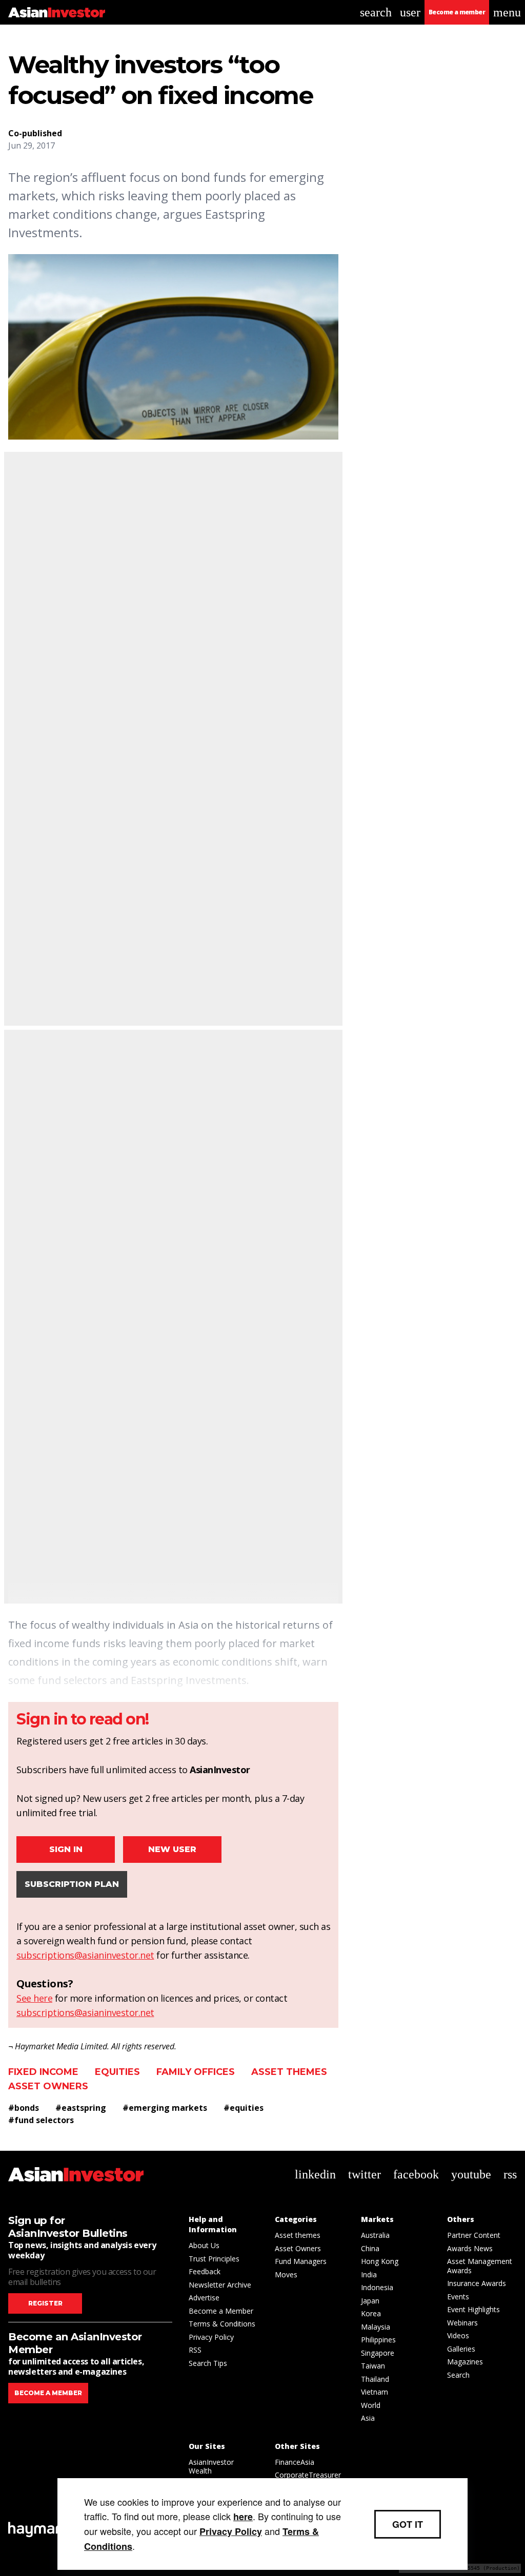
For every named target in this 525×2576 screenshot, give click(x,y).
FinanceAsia (295, 2462)
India (369, 2274)
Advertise (204, 2298)
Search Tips (208, 2363)
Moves (286, 2274)
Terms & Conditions (222, 2324)
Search (458, 2375)
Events (458, 2297)
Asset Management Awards (480, 2266)
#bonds (24, 2108)
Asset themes (289, 2072)
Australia (375, 2235)
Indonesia (377, 2287)
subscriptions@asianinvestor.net (85, 1955)
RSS (195, 2350)
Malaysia (376, 2327)
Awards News (470, 2248)
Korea (371, 2313)
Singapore (378, 2353)
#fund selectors (41, 2120)
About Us (204, 2245)
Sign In (66, 1849)
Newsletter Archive (220, 2285)
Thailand (375, 2379)
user (410, 12)
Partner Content (474, 2235)
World (371, 2405)
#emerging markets (165, 2108)
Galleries (461, 2349)
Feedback (205, 2271)
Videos (458, 2335)
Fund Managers (301, 2261)
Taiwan (373, 2366)
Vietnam (375, 2392)
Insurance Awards (477, 2283)
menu (507, 12)
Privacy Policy (211, 2337)
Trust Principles (214, 2259)
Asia (368, 2418)
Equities (117, 2072)
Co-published (35, 133)
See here (34, 1998)
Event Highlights (473, 2309)
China (370, 2248)
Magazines (465, 2362)
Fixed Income (43, 2072)
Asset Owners (48, 2086)
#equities (244, 2108)
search (376, 12)
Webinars (462, 2323)
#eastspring (81, 2108)
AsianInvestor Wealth (211, 2467)
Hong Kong (380, 2261)
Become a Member (221, 2311)
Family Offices (196, 2072)
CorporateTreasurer (308, 2475)
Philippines (378, 2340)
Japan (370, 2301)
